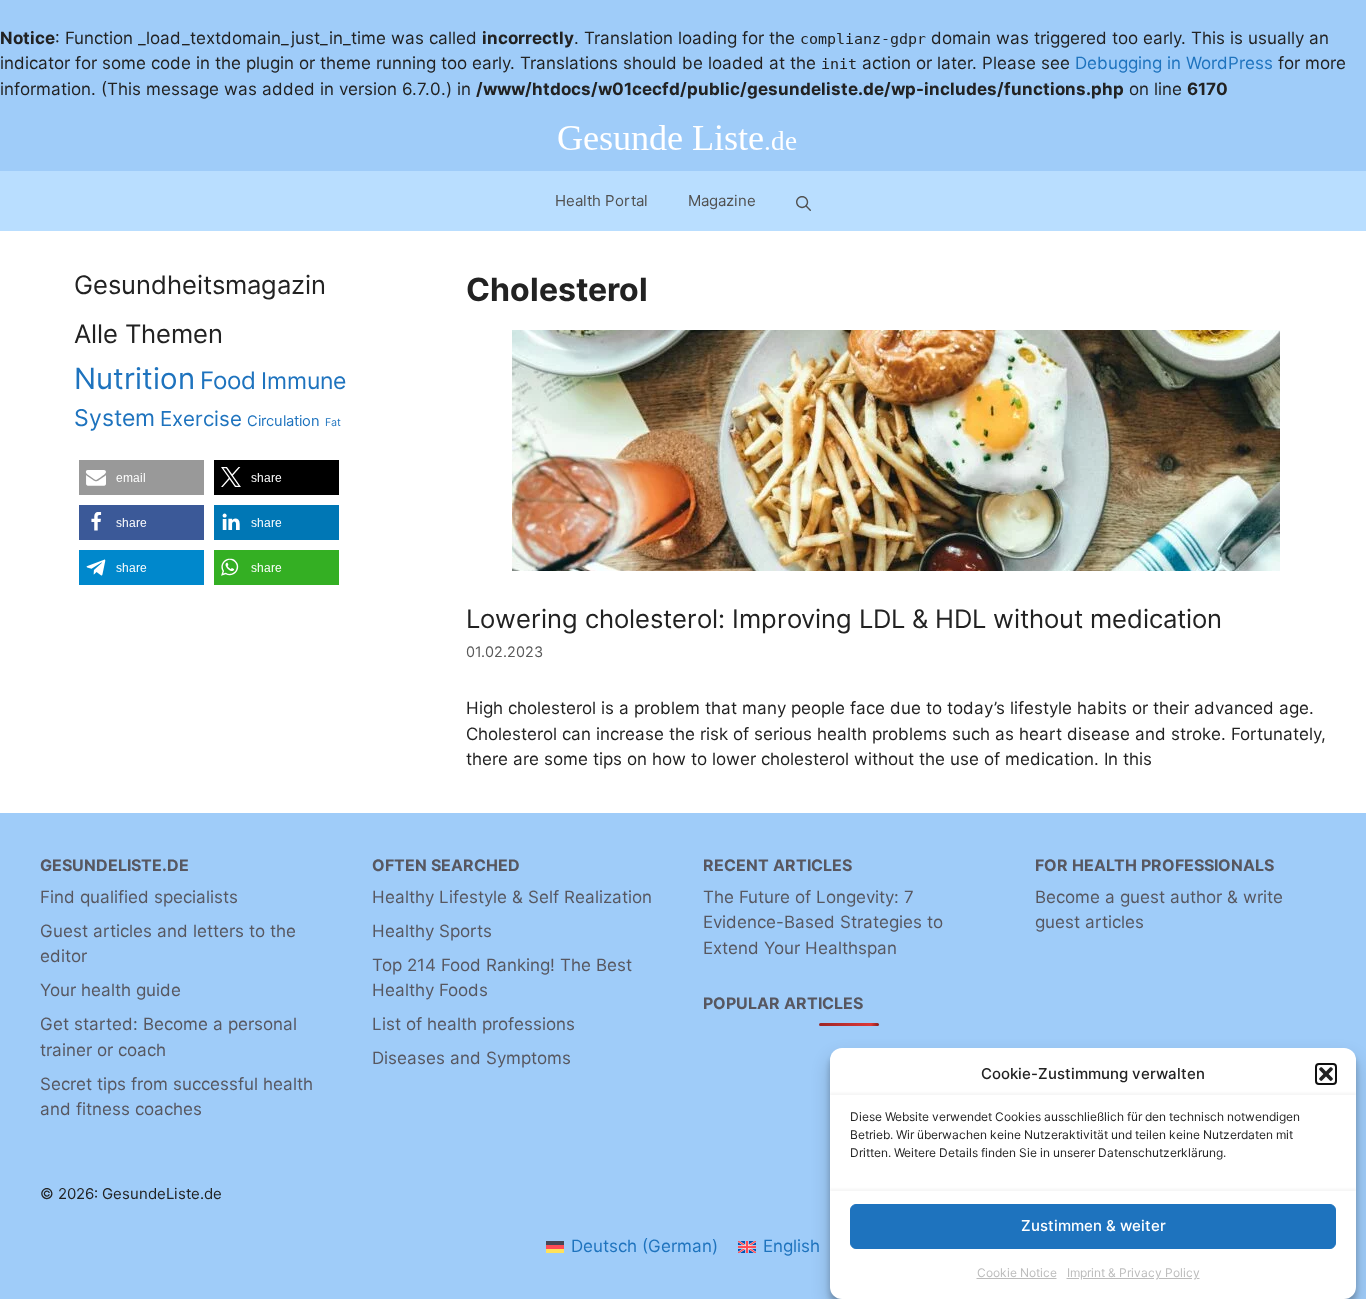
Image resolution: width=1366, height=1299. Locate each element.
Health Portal (601, 200)
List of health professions (473, 1024)
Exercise (201, 418)
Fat (333, 422)
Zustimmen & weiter (1093, 1225)
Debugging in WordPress (1174, 63)
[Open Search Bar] (803, 201)
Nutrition (134, 378)
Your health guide (110, 990)
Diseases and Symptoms (471, 1058)
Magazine (722, 200)
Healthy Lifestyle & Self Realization (512, 897)
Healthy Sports (432, 931)
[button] (1326, 1074)
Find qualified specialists (139, 897)
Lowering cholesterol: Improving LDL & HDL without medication (844, 618)
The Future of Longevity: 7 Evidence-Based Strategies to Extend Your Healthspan (823, 922)
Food (228, 380)
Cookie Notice (1017, 1272)
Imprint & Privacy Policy (1133, 1272)
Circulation (283, 421)
